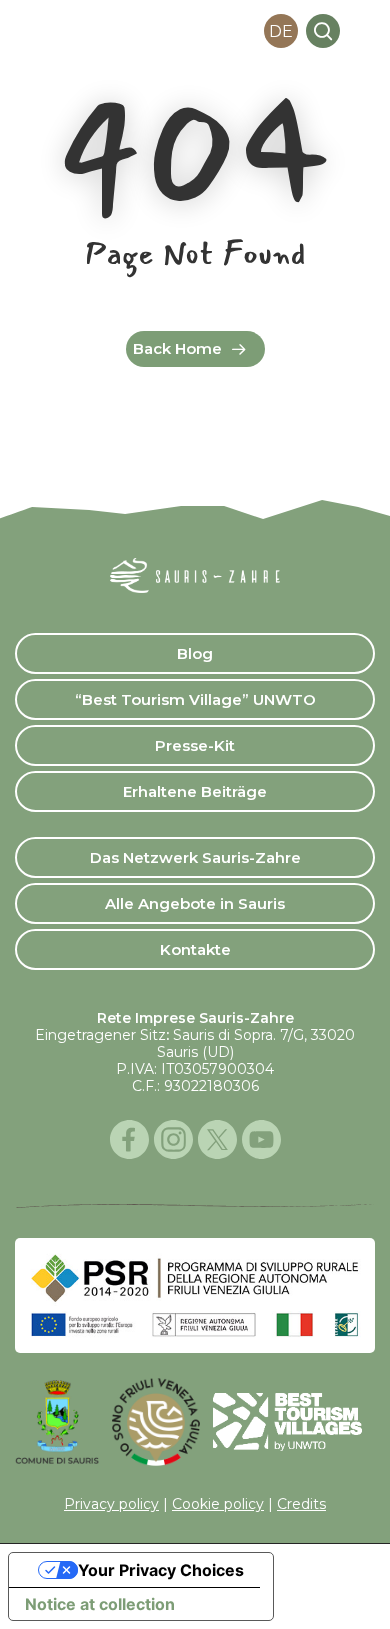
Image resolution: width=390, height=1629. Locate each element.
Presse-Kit (195, 745)
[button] (363, 31)
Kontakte (195, 949)
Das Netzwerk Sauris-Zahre (195, 857)
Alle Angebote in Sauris (195, 903)
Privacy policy (111, 1504)
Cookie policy (218, 1504)
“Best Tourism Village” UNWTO (195, 699)
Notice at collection (100, 1604)
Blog (195, 653)
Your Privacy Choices (161, 1570)
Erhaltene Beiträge (195, 791)
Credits (301, 1504)
